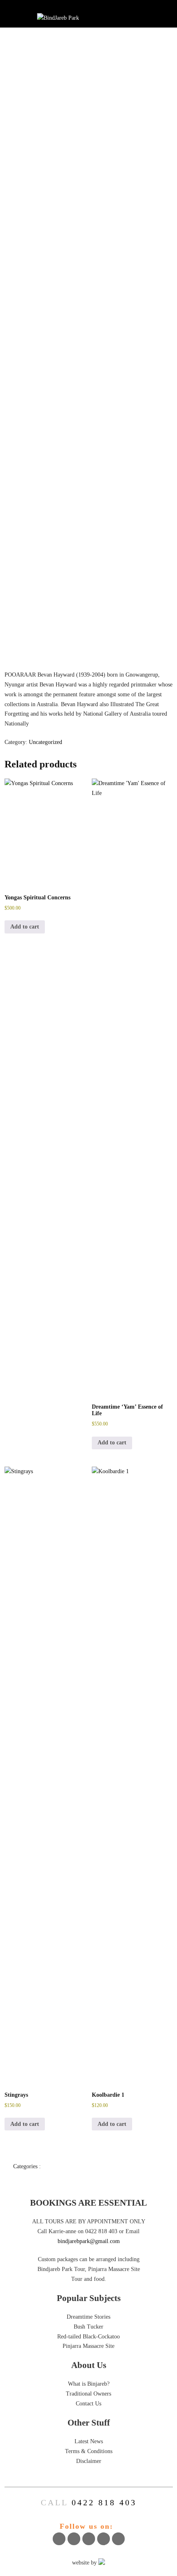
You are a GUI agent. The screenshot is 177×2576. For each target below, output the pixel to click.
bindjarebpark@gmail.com (89, 2241)
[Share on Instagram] (104, 2539)
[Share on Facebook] (59, 2539)
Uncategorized (45, 742)
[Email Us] (118, 2539)
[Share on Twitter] (74, 2539)
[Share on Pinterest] (89, 2539)
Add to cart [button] (25, 927)
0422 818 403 (104, 2502)
